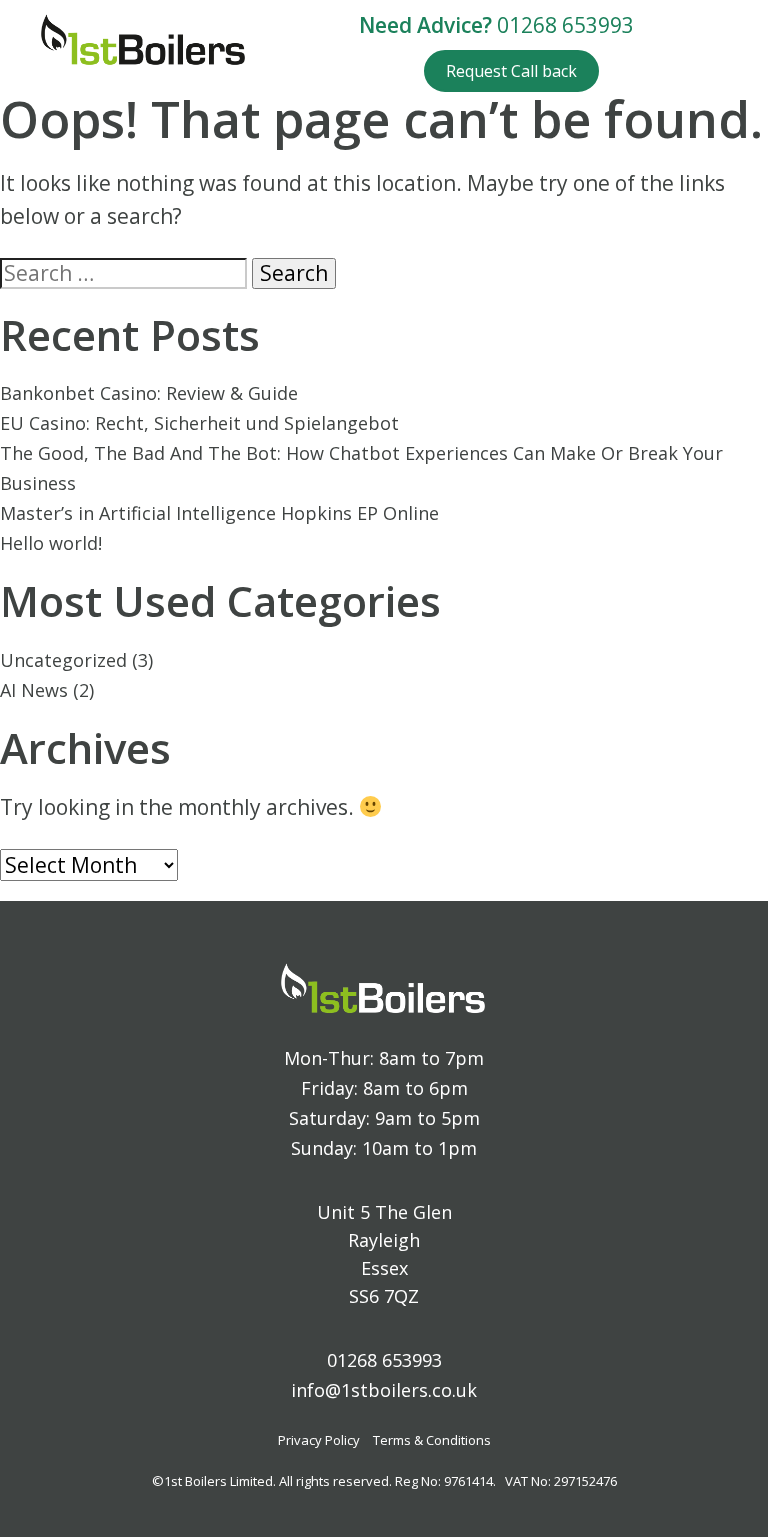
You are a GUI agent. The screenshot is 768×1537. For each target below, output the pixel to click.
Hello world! (51, 543)
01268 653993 (565, 25)
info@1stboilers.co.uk (384, 1390)
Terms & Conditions (432, 1440)
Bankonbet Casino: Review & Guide (149, 393)
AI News (34, 690)
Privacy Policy (319, 1440)
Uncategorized (63, 660)
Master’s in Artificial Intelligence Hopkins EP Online (219, 513)
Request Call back (511, 71)
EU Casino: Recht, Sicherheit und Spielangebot (199, 423)
